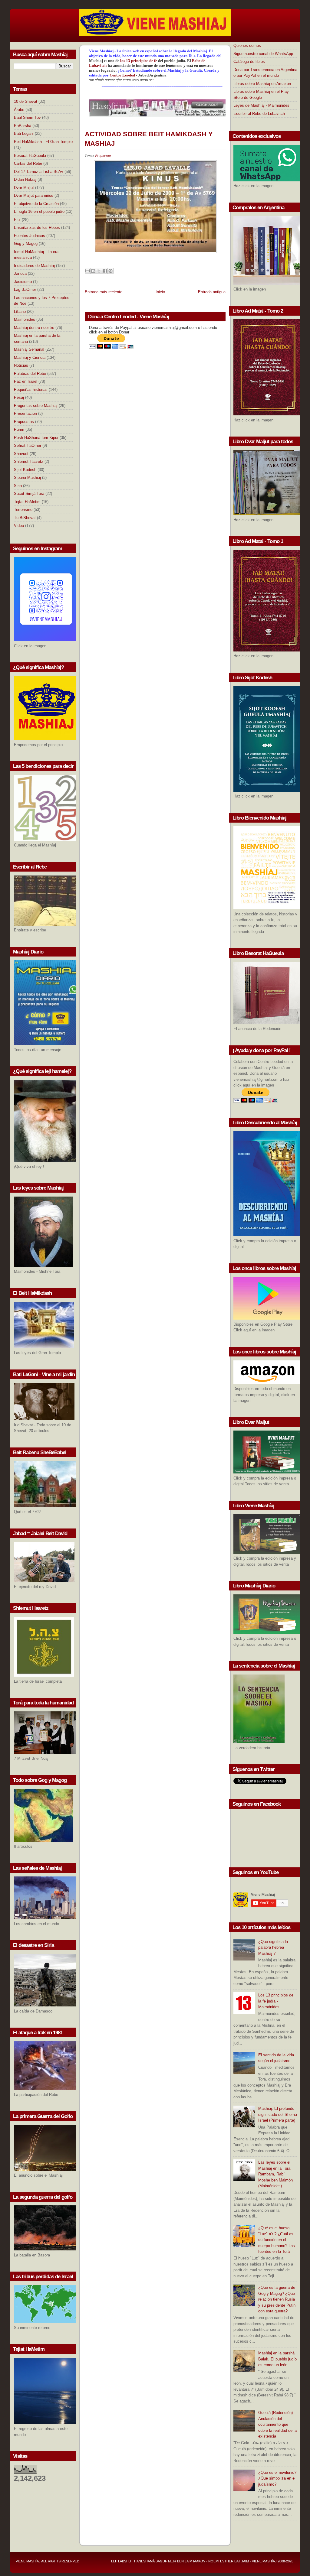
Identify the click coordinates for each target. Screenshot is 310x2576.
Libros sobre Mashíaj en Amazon (262, 84)
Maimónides (25, 319)
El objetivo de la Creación (36, 204)
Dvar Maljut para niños (34, 195)
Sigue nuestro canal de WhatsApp (263, 54)
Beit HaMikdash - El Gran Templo (43, 142)
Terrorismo (23, 510)
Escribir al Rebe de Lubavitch (259, 114)
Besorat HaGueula (30, 156)
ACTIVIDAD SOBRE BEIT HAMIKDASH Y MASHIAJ (149, 139)
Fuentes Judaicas (30, 236)
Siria (18, 486)
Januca (20, 273)
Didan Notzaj (25, 179)
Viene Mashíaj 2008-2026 (273, 2561)
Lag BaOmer (25, 289)
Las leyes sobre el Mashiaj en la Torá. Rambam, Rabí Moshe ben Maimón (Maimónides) (275, 2174)
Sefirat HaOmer (28, 445)
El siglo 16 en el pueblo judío (39, 211)
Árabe (19, 110)
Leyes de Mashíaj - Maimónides (261, 105)
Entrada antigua (212, 292)
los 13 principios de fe (139, 61)
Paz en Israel (26, 381)
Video (19, 526)
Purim (19, 429)
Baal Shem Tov (27, 117)
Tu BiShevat (25, 518)
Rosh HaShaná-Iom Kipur (36, 438)
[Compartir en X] (99, 271)
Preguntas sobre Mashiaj (36, 406)
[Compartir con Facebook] (105, 271)
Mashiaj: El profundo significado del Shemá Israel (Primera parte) (278, 2114)
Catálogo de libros (249, 62)
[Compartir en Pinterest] (110, 271)
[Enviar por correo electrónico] (87, 271)
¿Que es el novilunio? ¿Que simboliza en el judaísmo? (277, 2478)
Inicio (160, 292)
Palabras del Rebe (30, 374)
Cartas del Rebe (28, 163)
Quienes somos (247, 45)
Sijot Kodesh (25, 470)
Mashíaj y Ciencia (30, 357)
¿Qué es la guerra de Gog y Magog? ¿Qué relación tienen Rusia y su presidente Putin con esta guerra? (277, 2299)
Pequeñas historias (31, 390)
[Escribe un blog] (93, 271)
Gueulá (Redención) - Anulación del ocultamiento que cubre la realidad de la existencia (277, 2424)
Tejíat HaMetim (27, 502)
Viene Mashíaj (28, 2561)
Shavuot (21, 454)
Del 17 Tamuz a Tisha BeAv (39, 172)
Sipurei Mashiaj (27, 478)
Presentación (25, 413)
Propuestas (24, 422)
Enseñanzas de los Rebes (37, 227)
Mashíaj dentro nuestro (34, 328)
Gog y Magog (26, 244)
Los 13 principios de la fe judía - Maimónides (276, 2001)
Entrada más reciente (104, 292)
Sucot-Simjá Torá (29, 494)
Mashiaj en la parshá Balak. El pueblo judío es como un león (277, 2359)
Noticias (21, 365)
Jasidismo (23, 282)
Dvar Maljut (24, 188)
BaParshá (23, 126)
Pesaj (19, 397)
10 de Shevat (26, 101)
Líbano (20, 312)
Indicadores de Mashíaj (34, 266)
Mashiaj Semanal (29, 349)
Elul (17, 220)
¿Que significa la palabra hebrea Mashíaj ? (273, 1947)
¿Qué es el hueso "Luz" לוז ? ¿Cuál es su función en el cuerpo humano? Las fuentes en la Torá (277, 2240)
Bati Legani (24, 133)
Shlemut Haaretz (29, 461)
